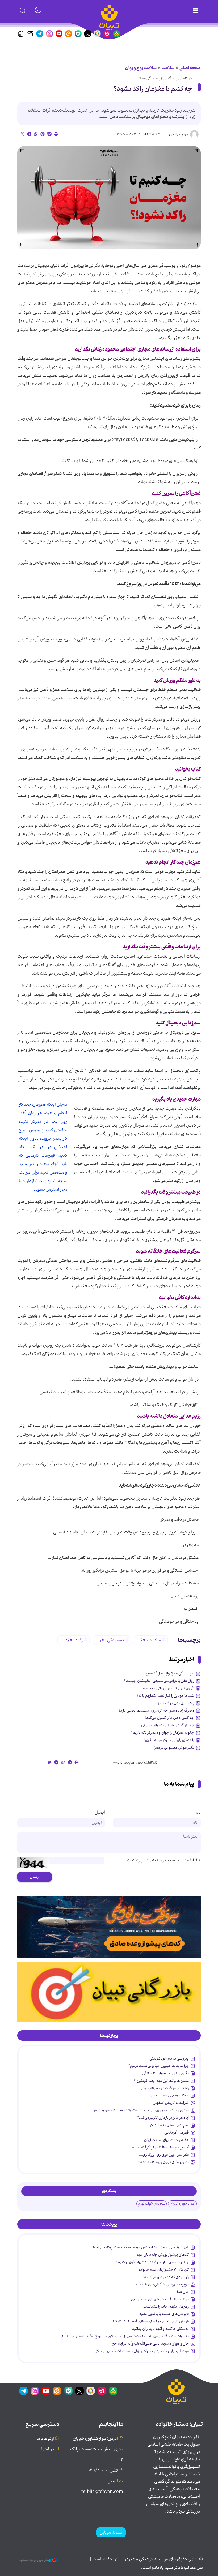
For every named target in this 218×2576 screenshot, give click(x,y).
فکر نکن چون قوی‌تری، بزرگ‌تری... (164, 2155)
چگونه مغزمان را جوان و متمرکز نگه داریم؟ (162, 1733)
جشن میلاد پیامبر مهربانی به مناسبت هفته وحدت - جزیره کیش (141, 2110)
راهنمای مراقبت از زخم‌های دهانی (164, 2088)
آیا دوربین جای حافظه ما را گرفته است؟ (160, 2147)
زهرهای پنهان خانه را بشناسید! (166, 2306)
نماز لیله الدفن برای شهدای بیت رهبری (160, 2299)
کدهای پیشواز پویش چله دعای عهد (163, 2255)
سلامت (168, 68)
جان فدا (183, 2292)
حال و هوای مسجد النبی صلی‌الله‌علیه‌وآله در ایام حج (150, 2344)
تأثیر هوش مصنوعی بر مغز (174, 1748)
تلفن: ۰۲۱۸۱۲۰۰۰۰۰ (103, 2471)
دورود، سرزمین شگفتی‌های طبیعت (162, 2284)
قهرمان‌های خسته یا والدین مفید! (164, 2314)
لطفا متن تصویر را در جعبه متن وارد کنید (164, 1860)
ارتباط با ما (45, 2439)
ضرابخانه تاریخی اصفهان (171, 2103)
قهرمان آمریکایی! (176, 2133)
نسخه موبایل (111, 2532)
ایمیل (100, 1813)
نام (198, 1813)
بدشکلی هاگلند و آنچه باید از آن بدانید (160, 2329)
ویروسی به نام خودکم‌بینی (169, 2058)
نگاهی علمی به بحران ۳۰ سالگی (165, 2073)
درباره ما (47, 2449)
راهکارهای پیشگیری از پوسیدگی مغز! (166, 78)
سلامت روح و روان (141, 68)
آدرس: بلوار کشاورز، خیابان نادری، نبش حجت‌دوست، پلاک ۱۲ (97, 2449)
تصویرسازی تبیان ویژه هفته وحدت (163, 2162)
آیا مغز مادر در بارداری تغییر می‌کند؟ (163, 2118)
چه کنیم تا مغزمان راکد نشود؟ (153, 89)
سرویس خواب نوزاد (152, 2204)
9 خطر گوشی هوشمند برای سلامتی (168, 1725)
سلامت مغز (151, 1640)
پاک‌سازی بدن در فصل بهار (175, 1703)
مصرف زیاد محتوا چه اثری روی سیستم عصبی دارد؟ (156, 1711)
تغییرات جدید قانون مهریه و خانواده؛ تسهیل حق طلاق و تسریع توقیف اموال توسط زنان (124, 2336)
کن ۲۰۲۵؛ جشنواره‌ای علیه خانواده (164, 2270)
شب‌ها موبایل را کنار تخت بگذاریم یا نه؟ (165, 1696)
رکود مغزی (74, 1640)
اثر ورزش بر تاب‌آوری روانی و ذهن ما (168, 1688)
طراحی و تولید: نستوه (34, 2560)
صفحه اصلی (190, 68)
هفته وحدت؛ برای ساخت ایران (166, 2140)
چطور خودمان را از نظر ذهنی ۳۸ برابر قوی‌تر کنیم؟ (152, 2262)
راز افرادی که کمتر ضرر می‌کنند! (166, 2277)
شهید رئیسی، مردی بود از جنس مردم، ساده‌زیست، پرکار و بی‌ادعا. (140, 2247)
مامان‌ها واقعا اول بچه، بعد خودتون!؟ (161, 2081)
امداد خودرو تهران (182, 2204)
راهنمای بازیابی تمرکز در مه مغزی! (169, 1740)
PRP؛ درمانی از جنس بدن (170, 2095)
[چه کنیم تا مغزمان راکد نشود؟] (109, 198)
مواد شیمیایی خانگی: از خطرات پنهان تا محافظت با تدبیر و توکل (142, 2351)
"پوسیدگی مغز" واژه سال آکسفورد (169, 1673)
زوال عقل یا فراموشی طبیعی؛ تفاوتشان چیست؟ (159, 1681)
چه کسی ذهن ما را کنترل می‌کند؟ (169, 1718)
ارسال (35, 1877)
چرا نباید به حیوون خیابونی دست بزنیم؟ (158, 2066)
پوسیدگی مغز (112, 1640)
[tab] (109, 2036)
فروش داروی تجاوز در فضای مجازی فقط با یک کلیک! (151, 2321)
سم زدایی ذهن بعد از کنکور (169, 2125)
